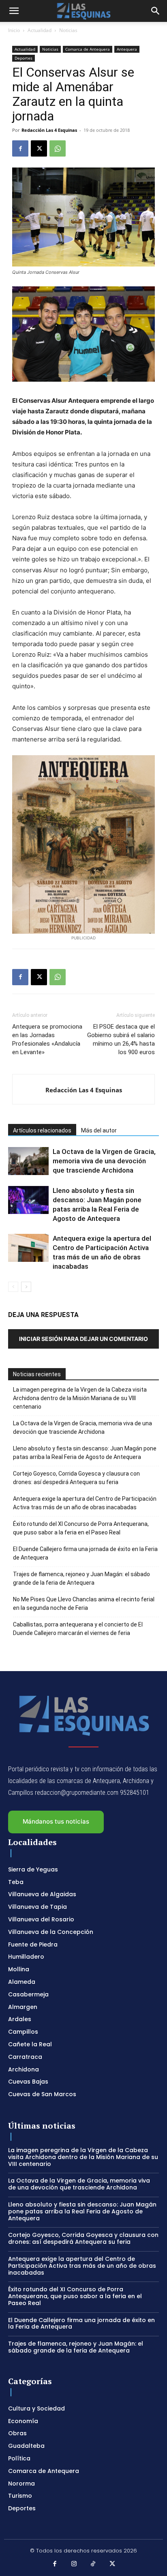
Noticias (68, 30)
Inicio (14, 30)
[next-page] (26, 1287)
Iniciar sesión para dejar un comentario (83, 1339)
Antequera (127, 49)
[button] (14, 11)
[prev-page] (13, 1287)
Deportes (24, 58)
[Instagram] (74, 2564)
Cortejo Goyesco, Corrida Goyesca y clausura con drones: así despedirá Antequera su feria (76, 1478)
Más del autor (99, 1130)
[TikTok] (93, 2564)
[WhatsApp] (58, 148)
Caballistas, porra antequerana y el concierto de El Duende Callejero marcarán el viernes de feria (78, 1629)
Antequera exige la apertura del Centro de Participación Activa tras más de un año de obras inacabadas (85, 1503)
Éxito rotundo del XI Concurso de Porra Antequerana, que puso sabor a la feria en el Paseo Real (81, 1528)
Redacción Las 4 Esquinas (49, 130)
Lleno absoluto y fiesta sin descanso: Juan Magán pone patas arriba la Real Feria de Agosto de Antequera (85, 1453)
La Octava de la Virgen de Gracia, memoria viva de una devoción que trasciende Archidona (104, 1161)
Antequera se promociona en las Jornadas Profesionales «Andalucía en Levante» (47, 1039)
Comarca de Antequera (88, 49)
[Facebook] (20, 148)
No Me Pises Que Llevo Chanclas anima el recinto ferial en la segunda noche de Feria (84, 1604)
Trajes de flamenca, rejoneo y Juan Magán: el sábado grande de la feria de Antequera (81, 1578)
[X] (39, 148)
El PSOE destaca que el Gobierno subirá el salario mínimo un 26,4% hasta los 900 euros (121, 1039)
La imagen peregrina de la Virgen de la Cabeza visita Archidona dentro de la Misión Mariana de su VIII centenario (80, 1398)
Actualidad (40, 30)
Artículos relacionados (42, 1130)
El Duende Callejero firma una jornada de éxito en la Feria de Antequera (85, 1553)
